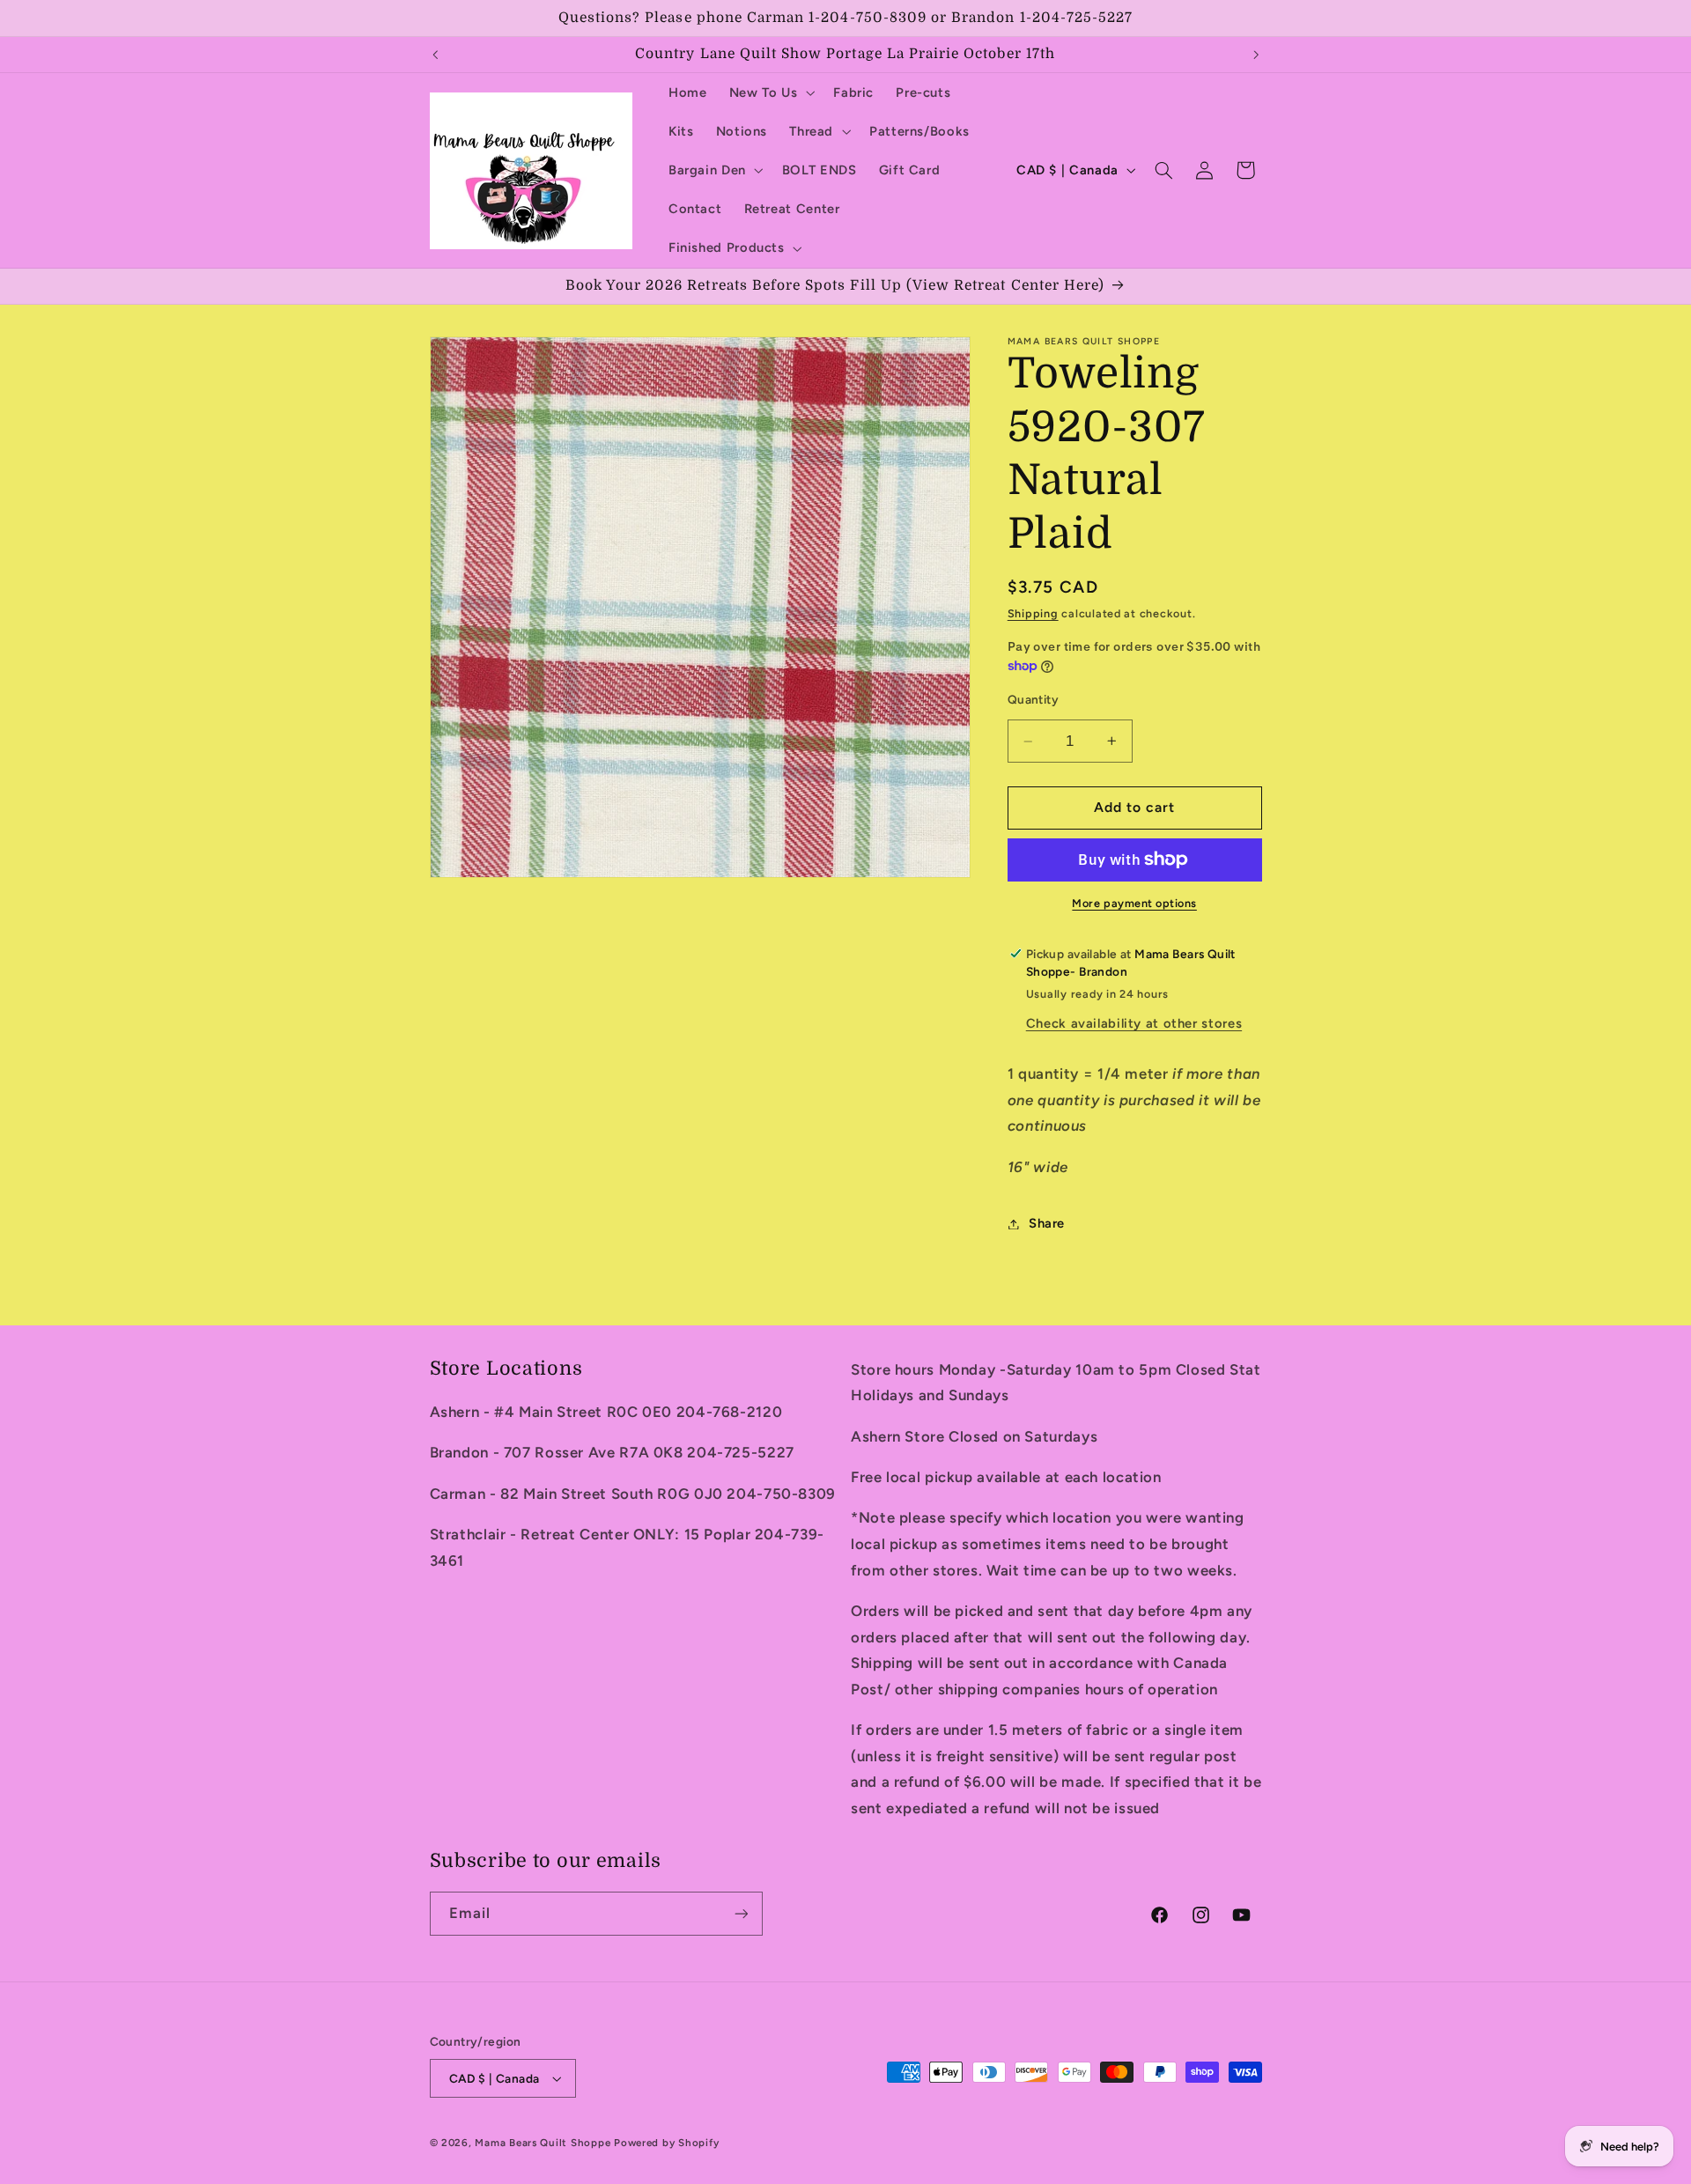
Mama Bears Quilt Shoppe (543, 2143)
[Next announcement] (1256, 55)
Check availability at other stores (1134, 1023)
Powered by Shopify (666, 2143)
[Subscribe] (741, 1913)
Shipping (1033, 613)
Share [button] (1047, 1223)
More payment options (1134, 903)
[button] (770, 92)
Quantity (1033, 699)
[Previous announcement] (435, 55)
